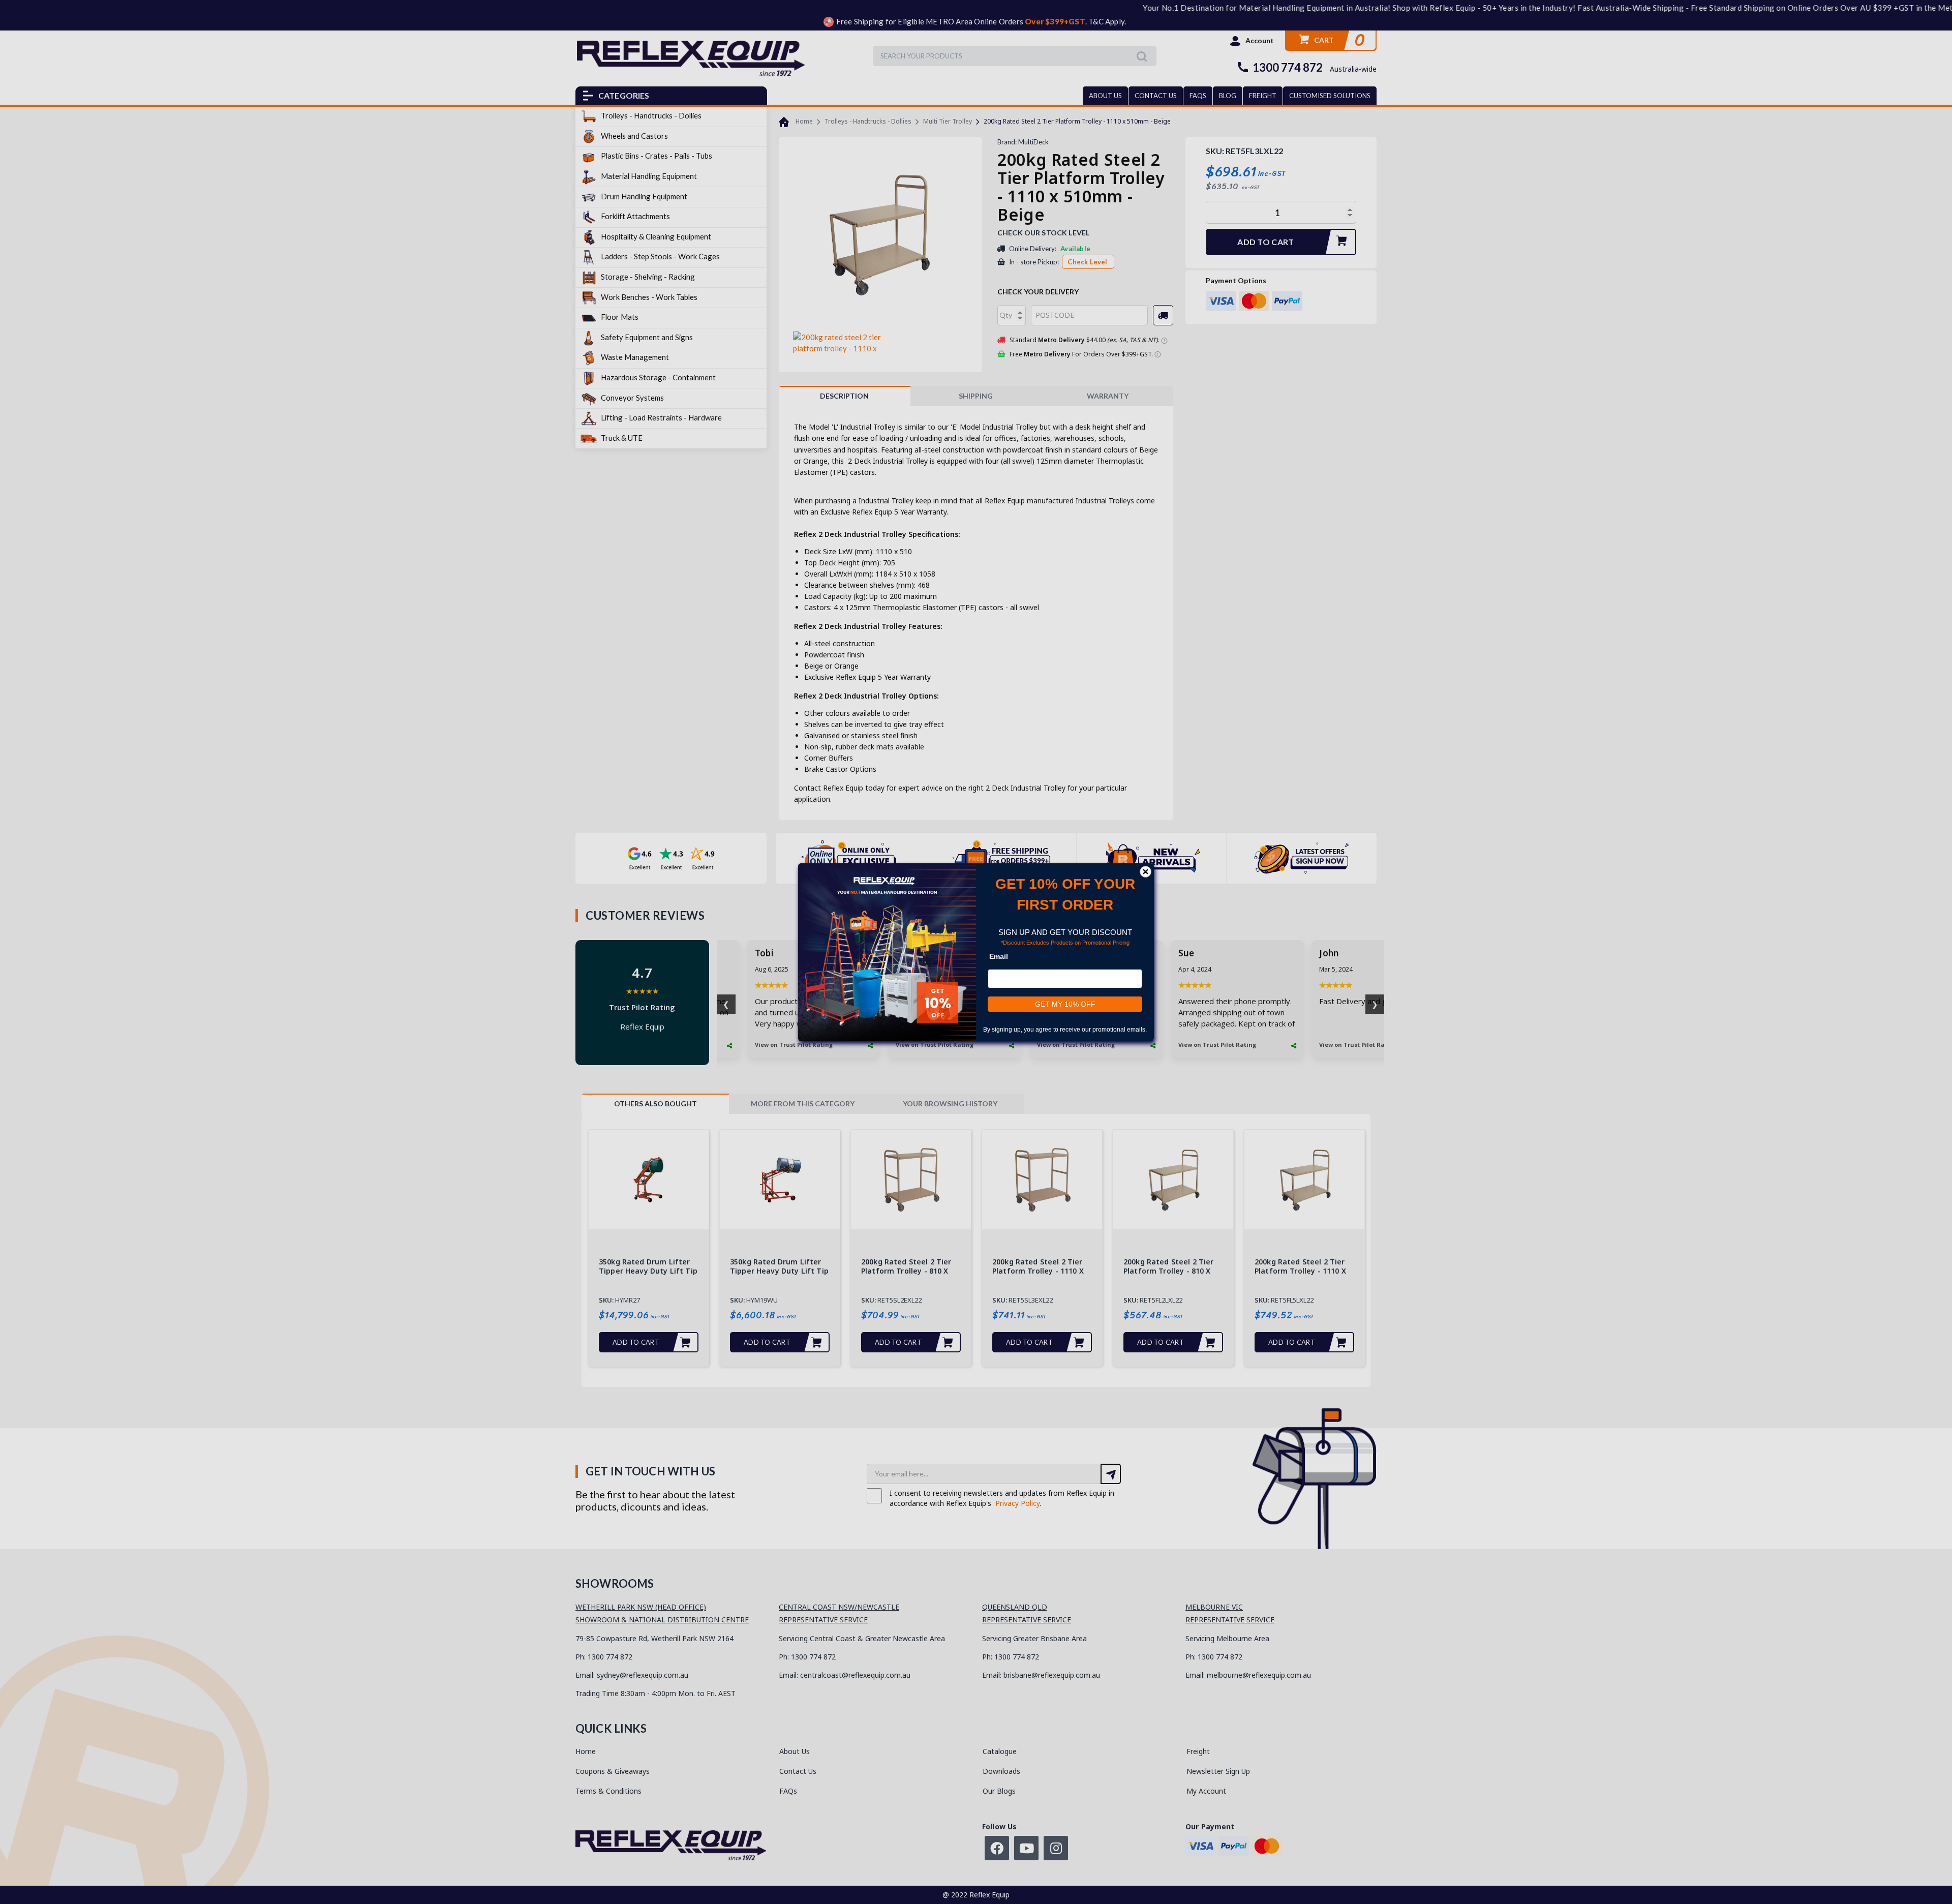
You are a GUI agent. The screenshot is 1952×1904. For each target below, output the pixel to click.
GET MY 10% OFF (1065, 1004)
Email (999, 956)
